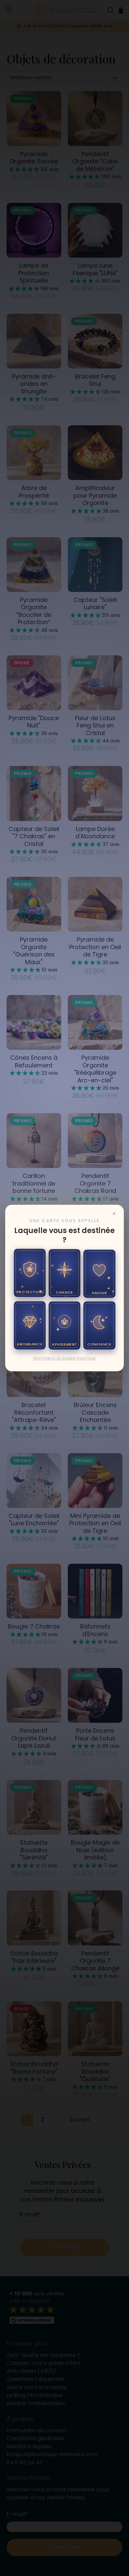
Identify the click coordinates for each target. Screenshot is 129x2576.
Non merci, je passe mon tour (64, 1358)
